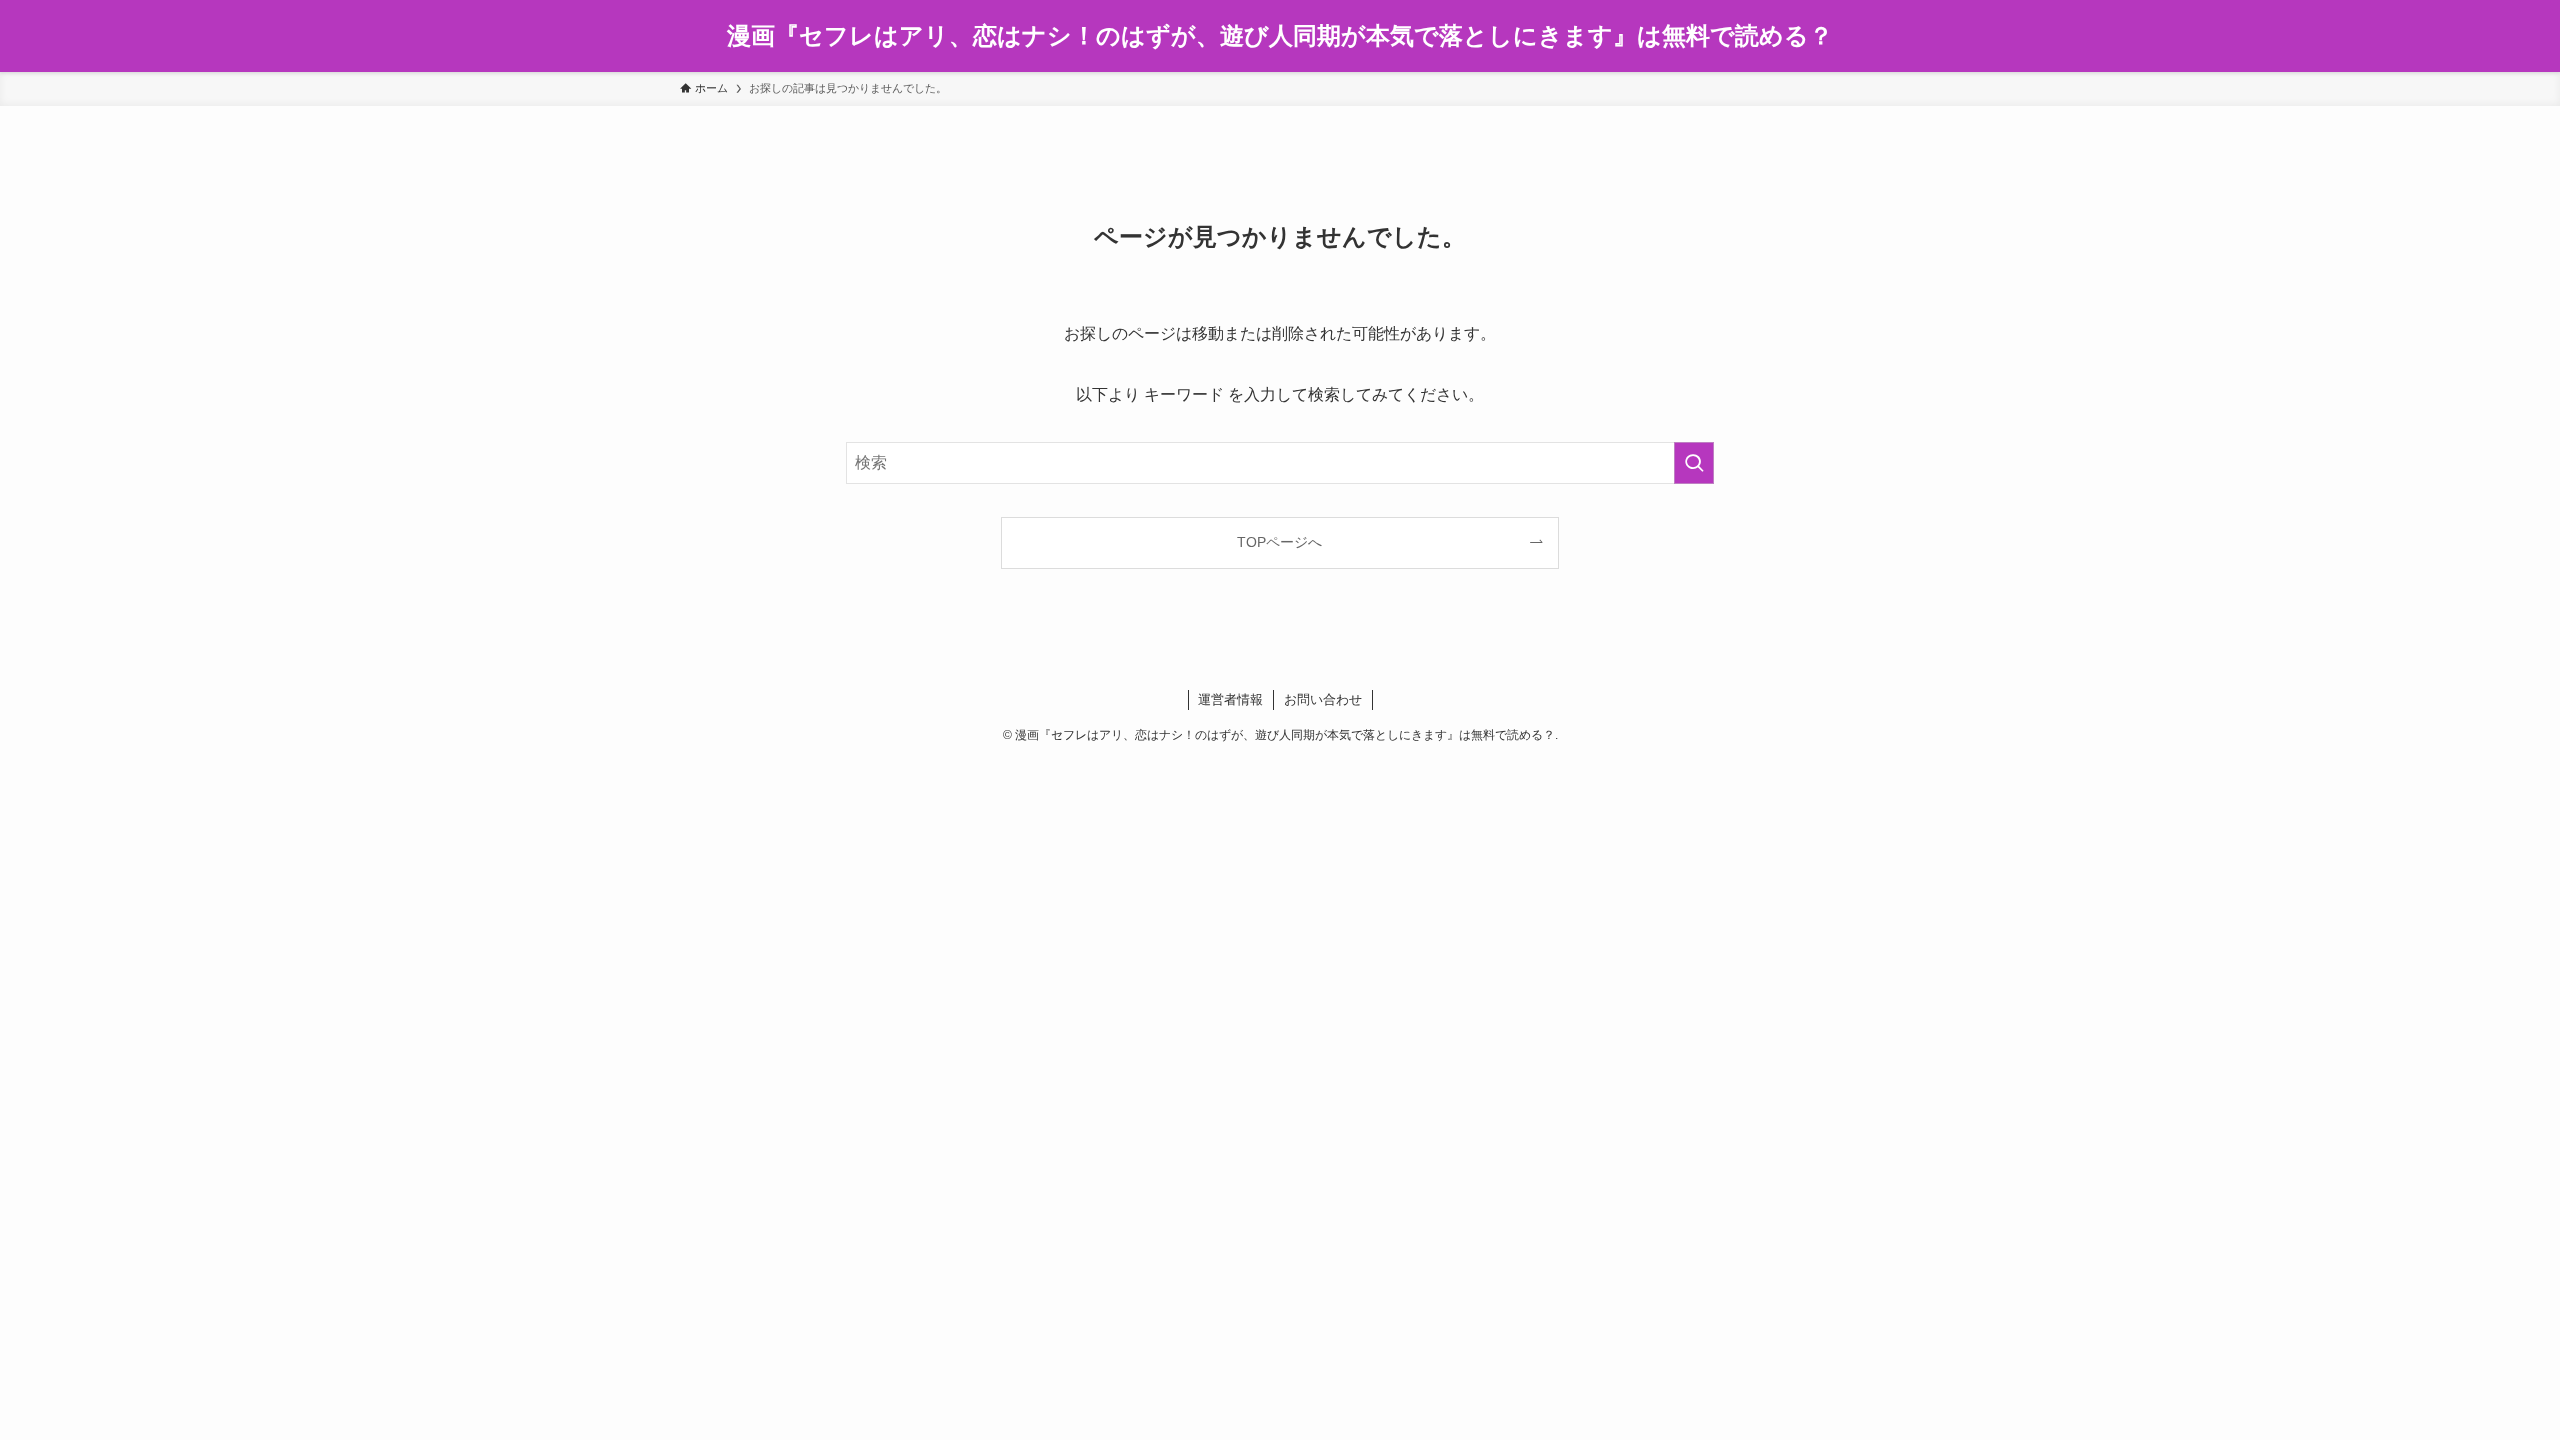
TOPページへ (1279, 542)
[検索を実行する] (1694, 463)
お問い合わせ (1323, 699)
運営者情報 (1230, 699)
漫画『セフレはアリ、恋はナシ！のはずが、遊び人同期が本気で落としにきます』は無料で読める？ (1280, 36)
